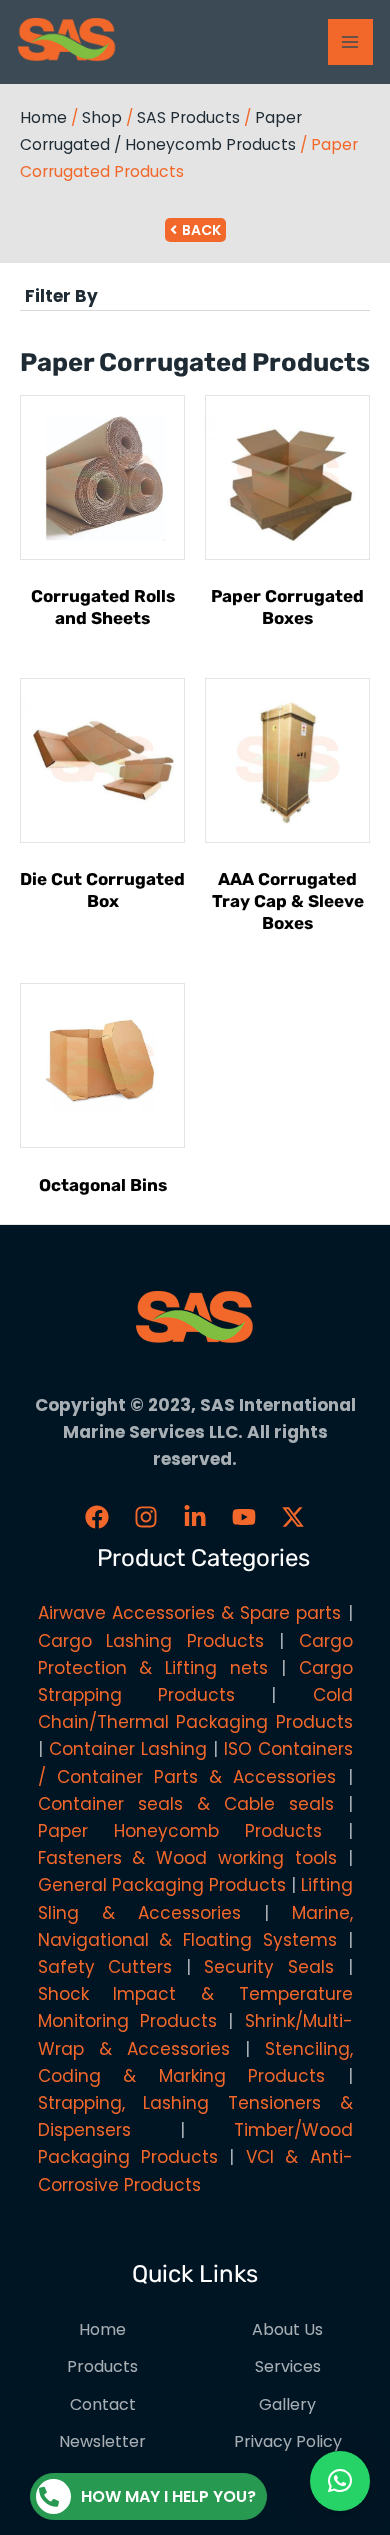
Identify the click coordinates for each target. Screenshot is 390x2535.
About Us (287, 2329)
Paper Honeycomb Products (180, 1831)
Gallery (287, 2404)
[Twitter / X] (293, 1517)
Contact (103, 2404)
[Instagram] (146, 1517)
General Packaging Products (162, 1885)
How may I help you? (168, 2496)
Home (43, 117)
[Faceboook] (97, 1517)
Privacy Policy (288, 2441)
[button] (195, 297)
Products (102, 2366)
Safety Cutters (105, 1967)
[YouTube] (244, 1517)
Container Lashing (128, 1749)
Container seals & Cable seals (186, 1804)
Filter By (61, 296)
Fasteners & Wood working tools (187, 1858)
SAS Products (188, 117)
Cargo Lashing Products (151, 1641)
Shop (102, 117)
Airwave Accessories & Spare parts (190, 1613)
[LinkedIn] (195, 1517)
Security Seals (269, 1967)
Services (288, 2366)
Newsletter (102, 2441)
